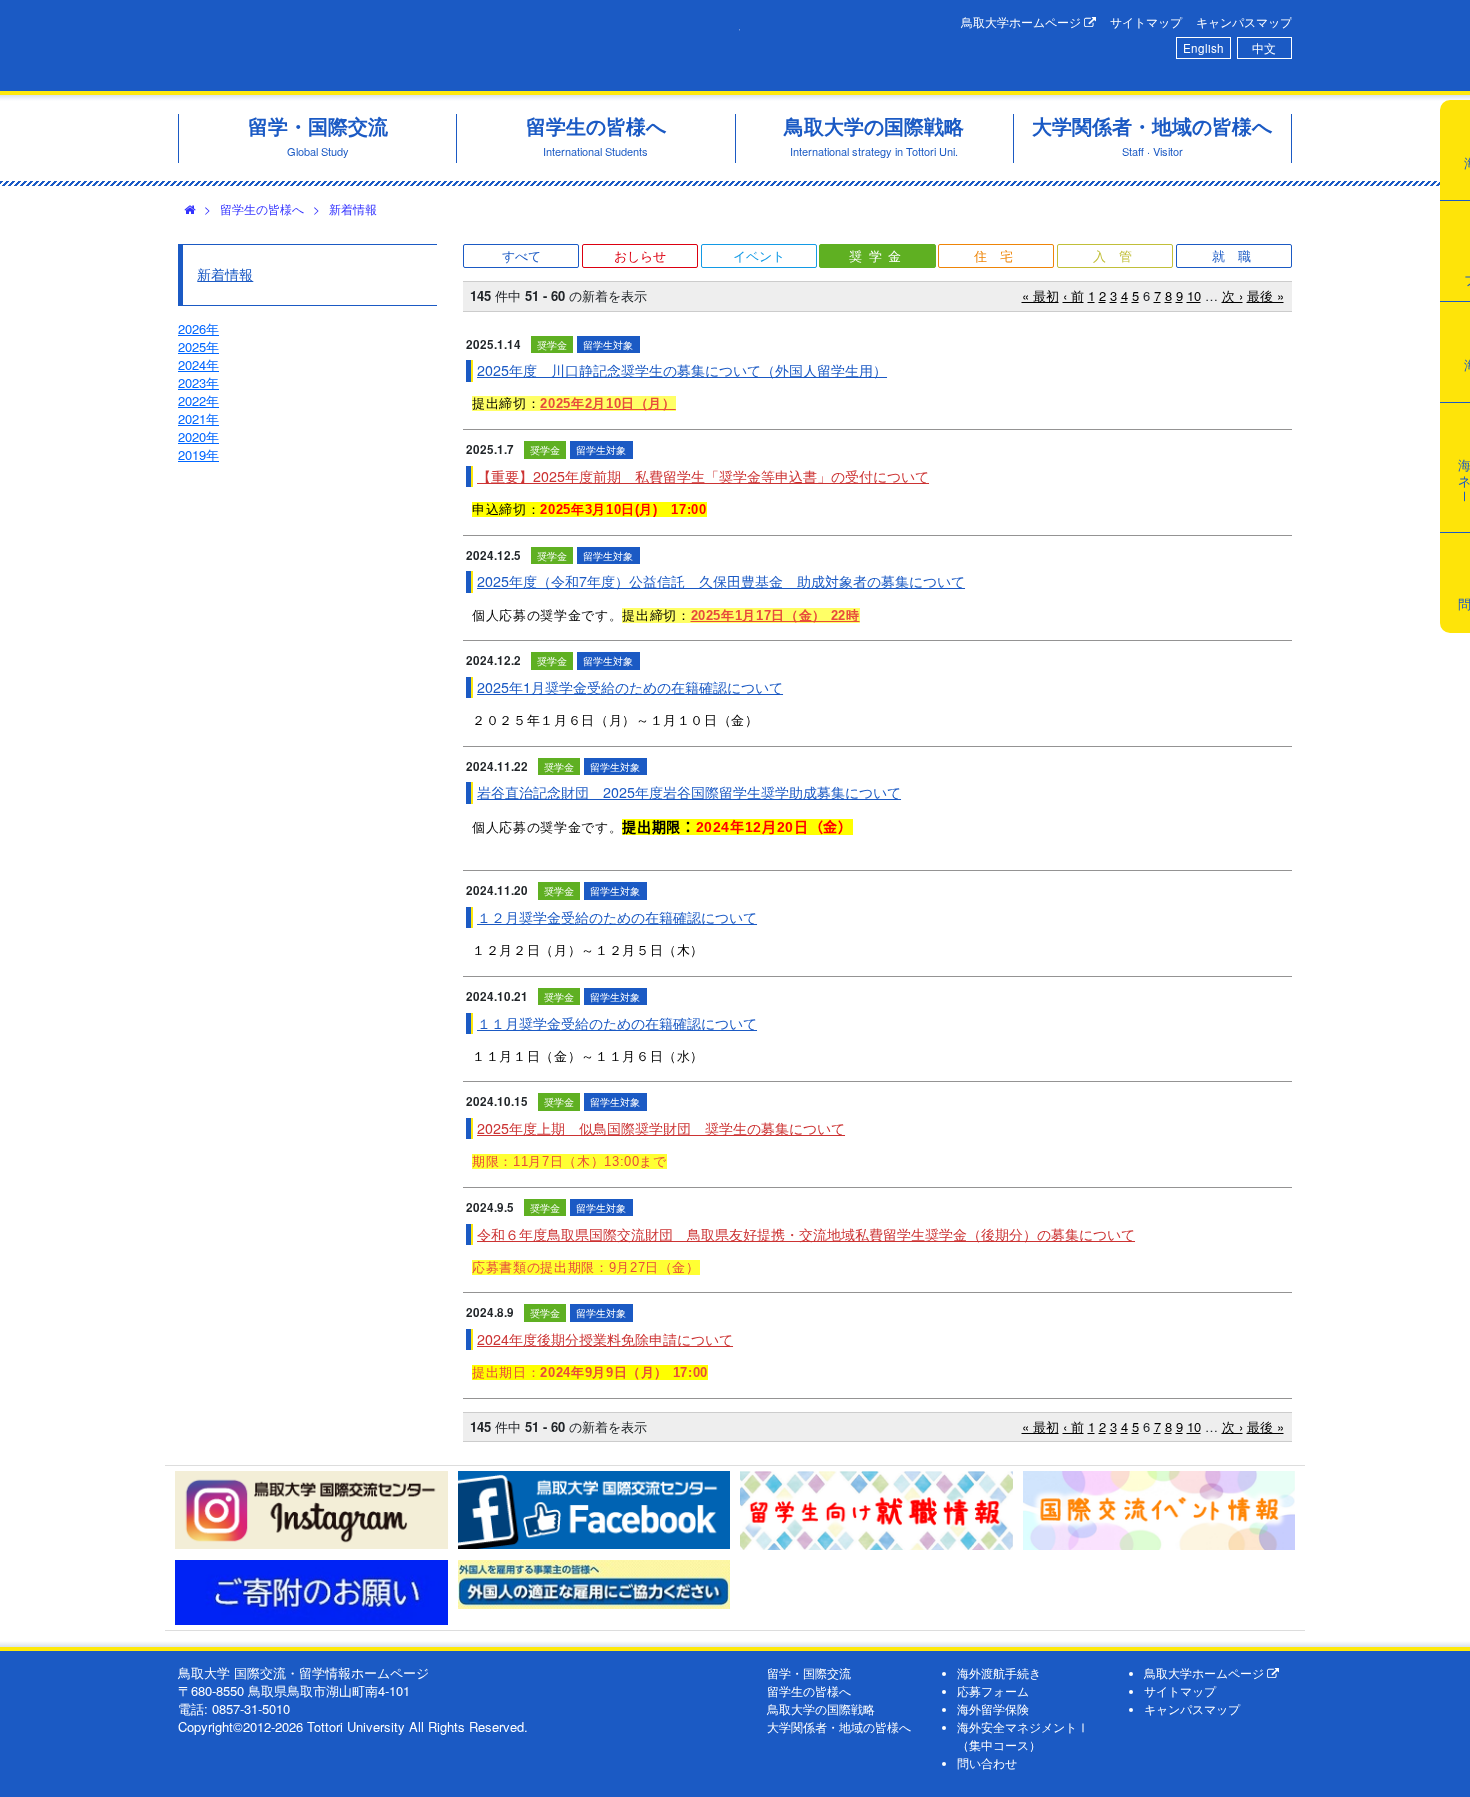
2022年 (198, 400)
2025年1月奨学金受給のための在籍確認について (630, 687)
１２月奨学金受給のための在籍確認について (617, 917)
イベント (759, 255)
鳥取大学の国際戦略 (821, 1709)
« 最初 (1040, 295)
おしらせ (640, 255)
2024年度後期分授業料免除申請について (605, 1339)
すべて (521, 255)
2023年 (198, 382)
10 (1194, 295)
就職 (1238, 255)
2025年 (198, 346)
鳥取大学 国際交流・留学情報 (459, 45)
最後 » (1265, 295)
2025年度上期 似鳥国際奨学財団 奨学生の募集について (661, 1128)
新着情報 (353, 208)
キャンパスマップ (1244, 22)
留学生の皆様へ (262, 208)
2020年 (198, 436)
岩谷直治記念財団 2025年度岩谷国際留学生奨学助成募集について (689, 792)
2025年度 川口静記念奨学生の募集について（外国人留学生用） (682, 370)
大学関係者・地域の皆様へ (839, 1727)
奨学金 (878, 255)
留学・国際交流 (809, 1673)
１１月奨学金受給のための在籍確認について (617, 1023)
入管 (1119, 255)
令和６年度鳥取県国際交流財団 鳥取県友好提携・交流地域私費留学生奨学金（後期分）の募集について (806, 1234)
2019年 (198, 454)
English (1203, 48)
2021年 (198, 418)
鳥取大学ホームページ (1022, 22)
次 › (1232, 295)
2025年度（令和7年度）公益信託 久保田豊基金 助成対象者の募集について (721, 581)
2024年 (198, 364)
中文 (1264, 48)
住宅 (1000, 255)
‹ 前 (1073, 295)
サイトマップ (1146, 22)
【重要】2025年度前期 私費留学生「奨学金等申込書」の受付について (703, 476)
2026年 (198, 328)
